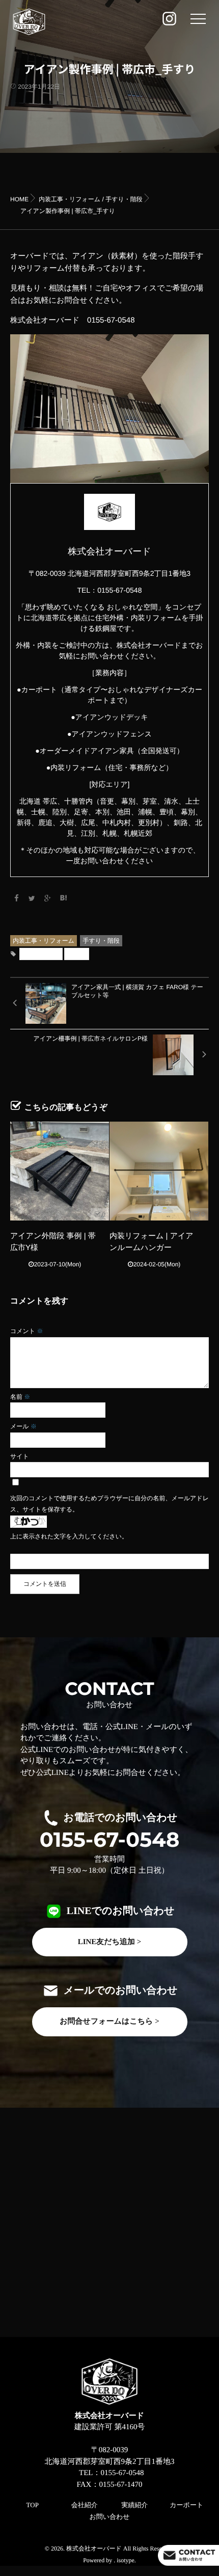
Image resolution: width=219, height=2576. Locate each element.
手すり (77, 954)
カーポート (186, 2505)
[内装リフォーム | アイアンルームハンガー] (159, 1171)
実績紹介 (134, 2505)
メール (23, 1426)
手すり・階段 (101, 941)
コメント (26, 1331)
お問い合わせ (109, 2517)
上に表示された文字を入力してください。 (69, 1536)
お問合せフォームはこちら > (109, 2022)
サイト (20, 1456)
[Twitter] (32, 898)
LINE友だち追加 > (110, 1942)
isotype (126, 2560)
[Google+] (48, 898)
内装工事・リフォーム (44, 941)
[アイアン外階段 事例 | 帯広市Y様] (60, 1171)
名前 (20, 1397)
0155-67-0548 (110, 1840)
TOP (33, 2505)
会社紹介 (85, 2505)
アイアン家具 (41, 954)
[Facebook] (16, 898)
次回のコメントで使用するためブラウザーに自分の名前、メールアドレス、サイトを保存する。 (109, 1504)
